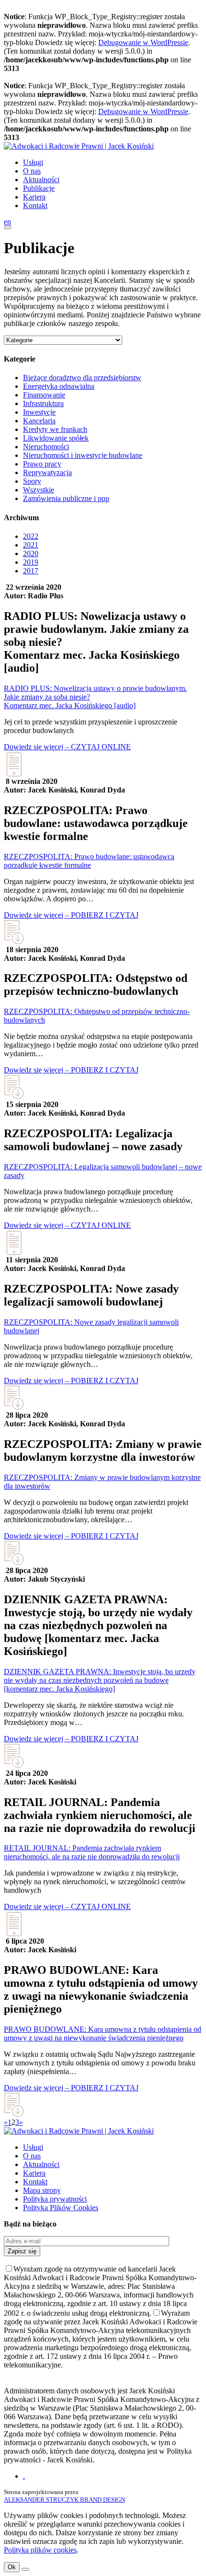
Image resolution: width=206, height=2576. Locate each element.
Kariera (34, 197)
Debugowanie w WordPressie (143, 42)
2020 (31, 554)
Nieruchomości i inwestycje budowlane (83, 455)
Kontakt (35, 205)
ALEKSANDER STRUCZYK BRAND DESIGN (64, 2500)
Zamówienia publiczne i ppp (66, 498)
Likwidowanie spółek (56, 438)
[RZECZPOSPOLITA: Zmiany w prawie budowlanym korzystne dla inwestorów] (14, 1564)
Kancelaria (39, 421)
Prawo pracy (42, 464)
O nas (32, 171)
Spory (32, 481)
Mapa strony (42, 2190)
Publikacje (39, 188)
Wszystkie (39, 490)
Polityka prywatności (55, 2199)
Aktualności (41, 180)
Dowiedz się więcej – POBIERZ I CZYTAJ (71, 915)
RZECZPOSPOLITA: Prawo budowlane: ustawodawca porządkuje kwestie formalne (89, 861)
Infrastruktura (43, 403)
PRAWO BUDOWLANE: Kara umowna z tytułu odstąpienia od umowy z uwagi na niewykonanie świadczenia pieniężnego (103, 2034)
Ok (12, 2567)
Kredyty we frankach (55, 429)
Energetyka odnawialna (59, 386)
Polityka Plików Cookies (61, 2208)
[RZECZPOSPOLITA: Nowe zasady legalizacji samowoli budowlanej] (14, 1408)
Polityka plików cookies (40, 2550)
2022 (31, 536)
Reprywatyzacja (47, 472)
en (7, 222)
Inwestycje (39, 412)
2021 (31, 545)
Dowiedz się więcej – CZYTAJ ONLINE (67, 747)
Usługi (33, 162)
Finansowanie (44, 395)
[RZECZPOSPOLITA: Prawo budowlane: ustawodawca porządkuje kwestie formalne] (14, 943)
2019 (31, 562)
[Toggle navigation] (8, 228)
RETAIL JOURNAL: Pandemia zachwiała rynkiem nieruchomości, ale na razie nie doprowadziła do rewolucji (92, 1852)
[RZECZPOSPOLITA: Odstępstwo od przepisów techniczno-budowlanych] (14, 1098)
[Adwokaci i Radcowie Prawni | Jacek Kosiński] (79, 146)
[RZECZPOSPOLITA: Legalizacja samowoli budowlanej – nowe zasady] (14, 1253)
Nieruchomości (46, 447)
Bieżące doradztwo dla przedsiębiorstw (82, 378)
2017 (31, 571)
